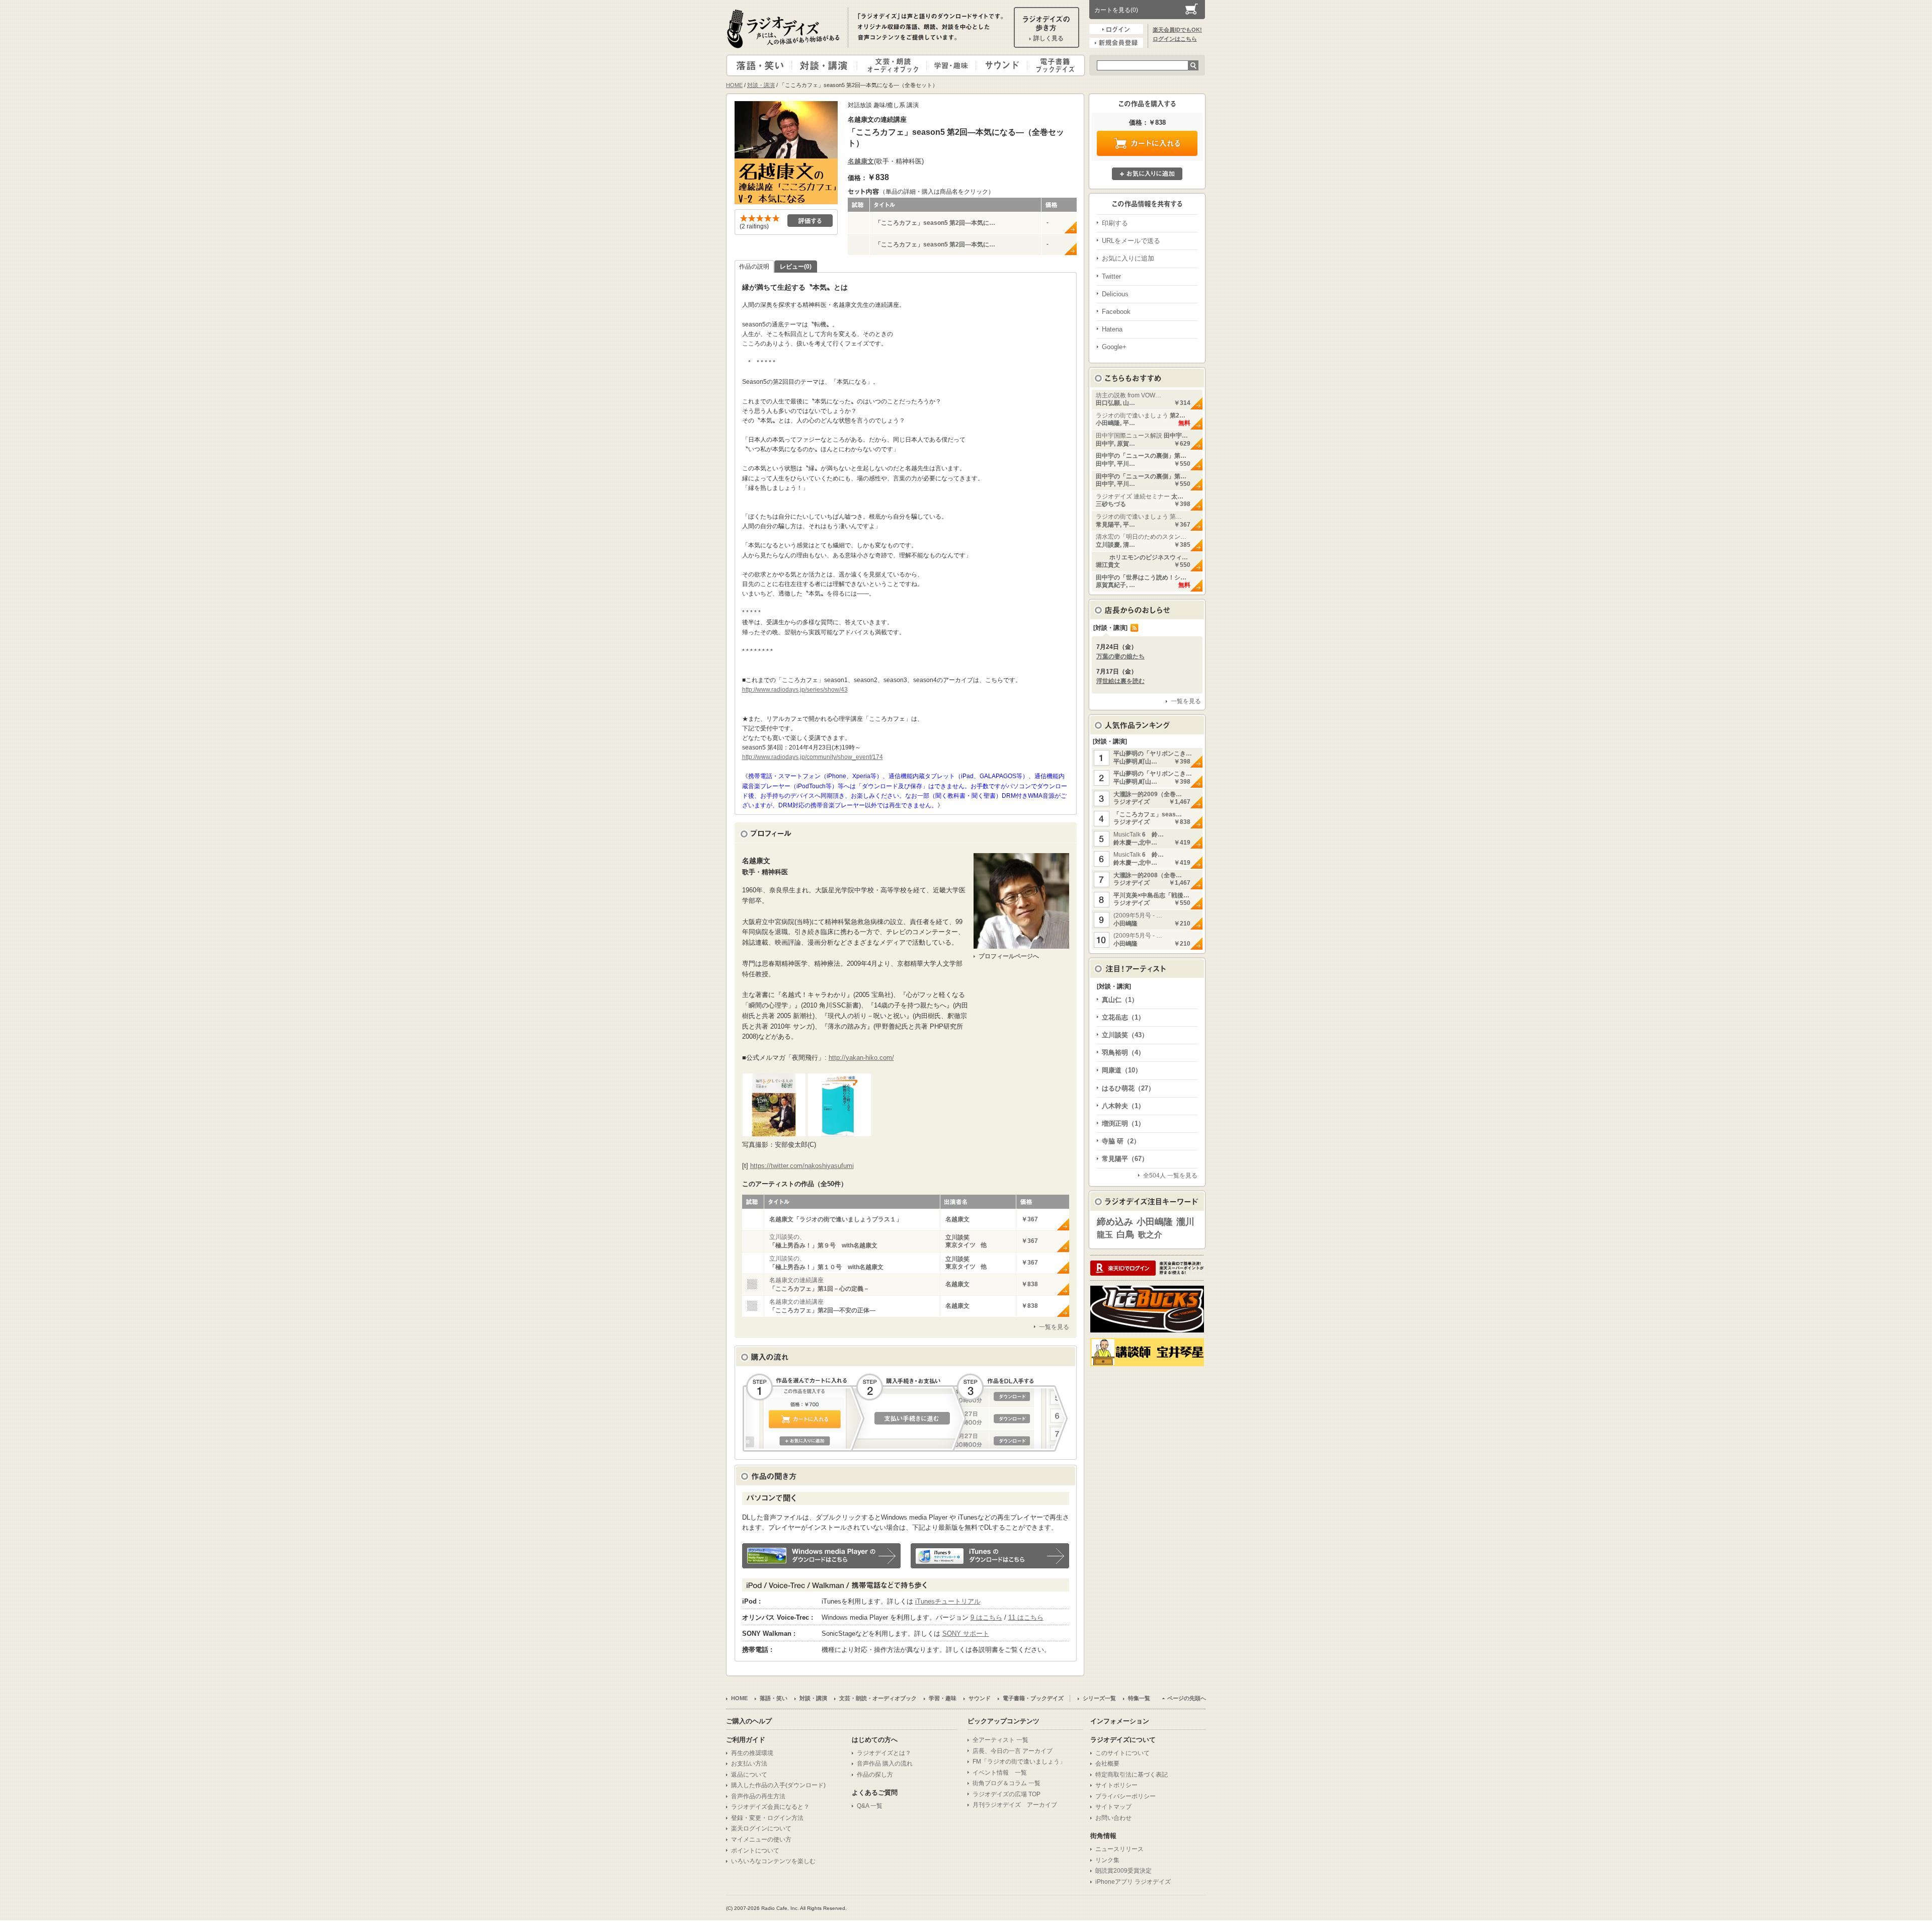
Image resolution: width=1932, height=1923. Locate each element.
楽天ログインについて (761, 1828)
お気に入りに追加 (1147, 174)
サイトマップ (1113, 1807)
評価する (810, 221)
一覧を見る (1054, 1327)
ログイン (1116, 29)
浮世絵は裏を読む (1120, 681)
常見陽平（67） (1125, 1159)
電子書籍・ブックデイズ (1055, 65)
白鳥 (1125, 1234)
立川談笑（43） (1125, 1035)
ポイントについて (755, 1851)
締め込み (1115, 1222)
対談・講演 (826, 65)
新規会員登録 (1116, 43)
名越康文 (861, 161)
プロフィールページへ (1009, 956)
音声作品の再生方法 (758, 1796)
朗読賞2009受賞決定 (1123, 1871)
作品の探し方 (875, 1775)
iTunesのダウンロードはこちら (990, 1556)
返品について (749, 1775)
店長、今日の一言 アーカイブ (1013, 1751)
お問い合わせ (1113, 1818)
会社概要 (1107, 1764)
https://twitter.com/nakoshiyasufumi (802, 1166)
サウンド (999, 65)
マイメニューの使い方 (761, 1840)
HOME (734, 85)
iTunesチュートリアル (948, 1601)
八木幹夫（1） (1123, 1106)
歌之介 (1150, 1235)
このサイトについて (1122, 1753)
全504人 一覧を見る (1170, 1176)
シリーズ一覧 (1099, 1698)
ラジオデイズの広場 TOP (1007, 1794)
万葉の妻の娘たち (1120, 656)
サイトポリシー (1116, 1785)
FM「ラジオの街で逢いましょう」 (1019, 1762)
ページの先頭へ (1187, 1698)
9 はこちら (986, 1617)
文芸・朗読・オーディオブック (896, 65)
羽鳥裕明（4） (1123, 1053)
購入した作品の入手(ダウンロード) (778, 1785)
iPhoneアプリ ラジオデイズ (1133, 1882)
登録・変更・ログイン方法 (767, 1818)
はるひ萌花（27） (1128, 1088)
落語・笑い (759, 65)
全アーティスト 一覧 (1000, 1740)
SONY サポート (966, 1634)
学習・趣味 (952, 65)
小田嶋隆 (1155, 1222)
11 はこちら (1026, 1617)
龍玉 (1105, 1235)
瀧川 (1185, 1222)
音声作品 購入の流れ (885, 1764)
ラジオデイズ (785, 29)
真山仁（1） (1120, 1000)
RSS (1135, 628)
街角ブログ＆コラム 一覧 (1007, 1783)
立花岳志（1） (1123, 1017)
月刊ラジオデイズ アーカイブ (1015, 1805)
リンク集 (1107, 1860)
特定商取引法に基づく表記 (1132, 1775)
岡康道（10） (1122, 1070)
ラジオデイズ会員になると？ (770, 1807)
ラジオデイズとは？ (884, 1753)
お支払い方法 (749, 1764)
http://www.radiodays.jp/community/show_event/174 (813, 757)
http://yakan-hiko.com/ (861, 1058)
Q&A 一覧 (870, 1806)
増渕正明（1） (1123, 1123)
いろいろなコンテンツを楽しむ (773, 1861)
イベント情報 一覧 (1000, 1773)
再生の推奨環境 (752, 1753)
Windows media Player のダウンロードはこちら (821, 1556)
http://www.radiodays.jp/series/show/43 (795, 690)
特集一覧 (1139, 1698)
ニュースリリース (1119, 1849)
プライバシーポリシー (1125, 1796)
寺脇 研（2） (1121, 1141)
